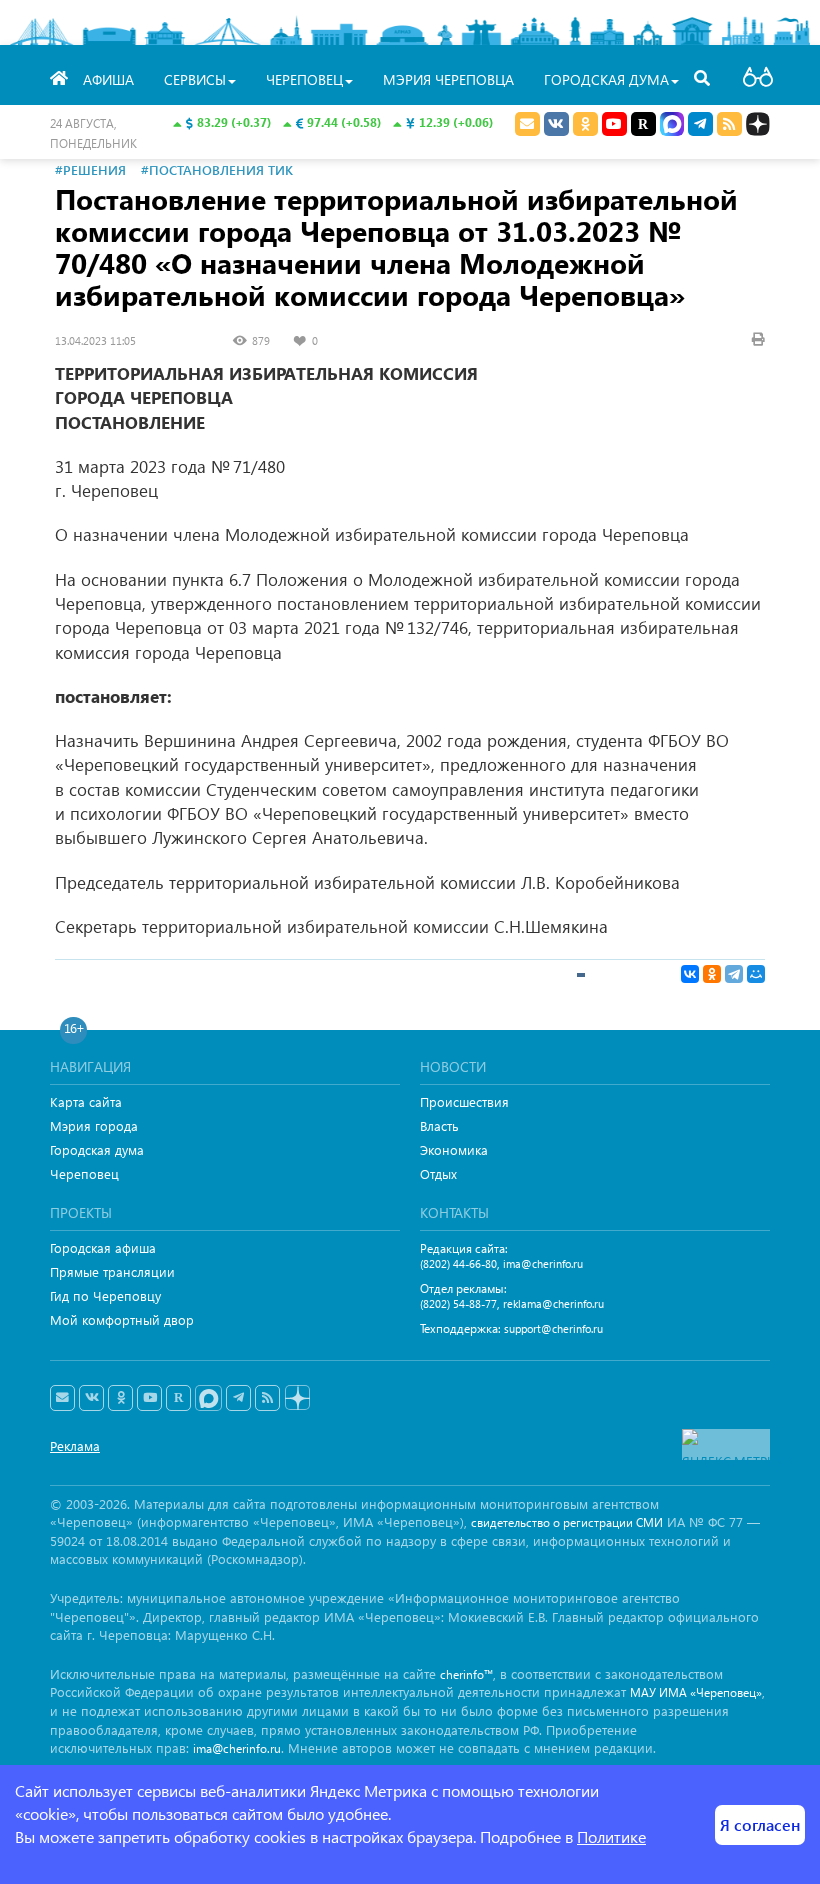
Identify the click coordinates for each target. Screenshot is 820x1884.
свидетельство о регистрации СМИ (567, 1522)
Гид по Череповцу (105, 1295)
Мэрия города (94, 1125)
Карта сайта (86, 1101)
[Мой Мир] (756, 974)
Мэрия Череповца (448, 79)
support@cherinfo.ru (553, 1328)
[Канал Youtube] (614, 124)
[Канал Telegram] (238, 1398)
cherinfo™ (466, 1674)
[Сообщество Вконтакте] (91, 1398)
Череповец (84, 1173)
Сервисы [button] (195, 79)
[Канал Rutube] (643, 124)
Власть (439, 1125)
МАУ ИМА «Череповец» (696, 1692)
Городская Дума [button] (606, 79)
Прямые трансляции (112, 1271)
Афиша (108, 79)
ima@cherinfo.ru (543, 1263)
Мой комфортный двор (122, 1319)
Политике (611, 1836)
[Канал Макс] (672, 126)
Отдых (438, 1173)
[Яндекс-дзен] (296, 1398)
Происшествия (464, 1101)
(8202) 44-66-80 (458, 1263)
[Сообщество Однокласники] (585, 124)
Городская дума (97, 1149)
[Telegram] (734, 974)
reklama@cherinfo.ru (553, 1303)
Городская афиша (103, 1247)
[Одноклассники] (712, 974)
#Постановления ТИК (217, 169)
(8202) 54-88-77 (458, 1303)
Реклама (75, 1445)
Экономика (454, 1149)
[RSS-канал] (267, 1398)
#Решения (90, 169)
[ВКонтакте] (690, 974)
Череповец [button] (304, 79)
